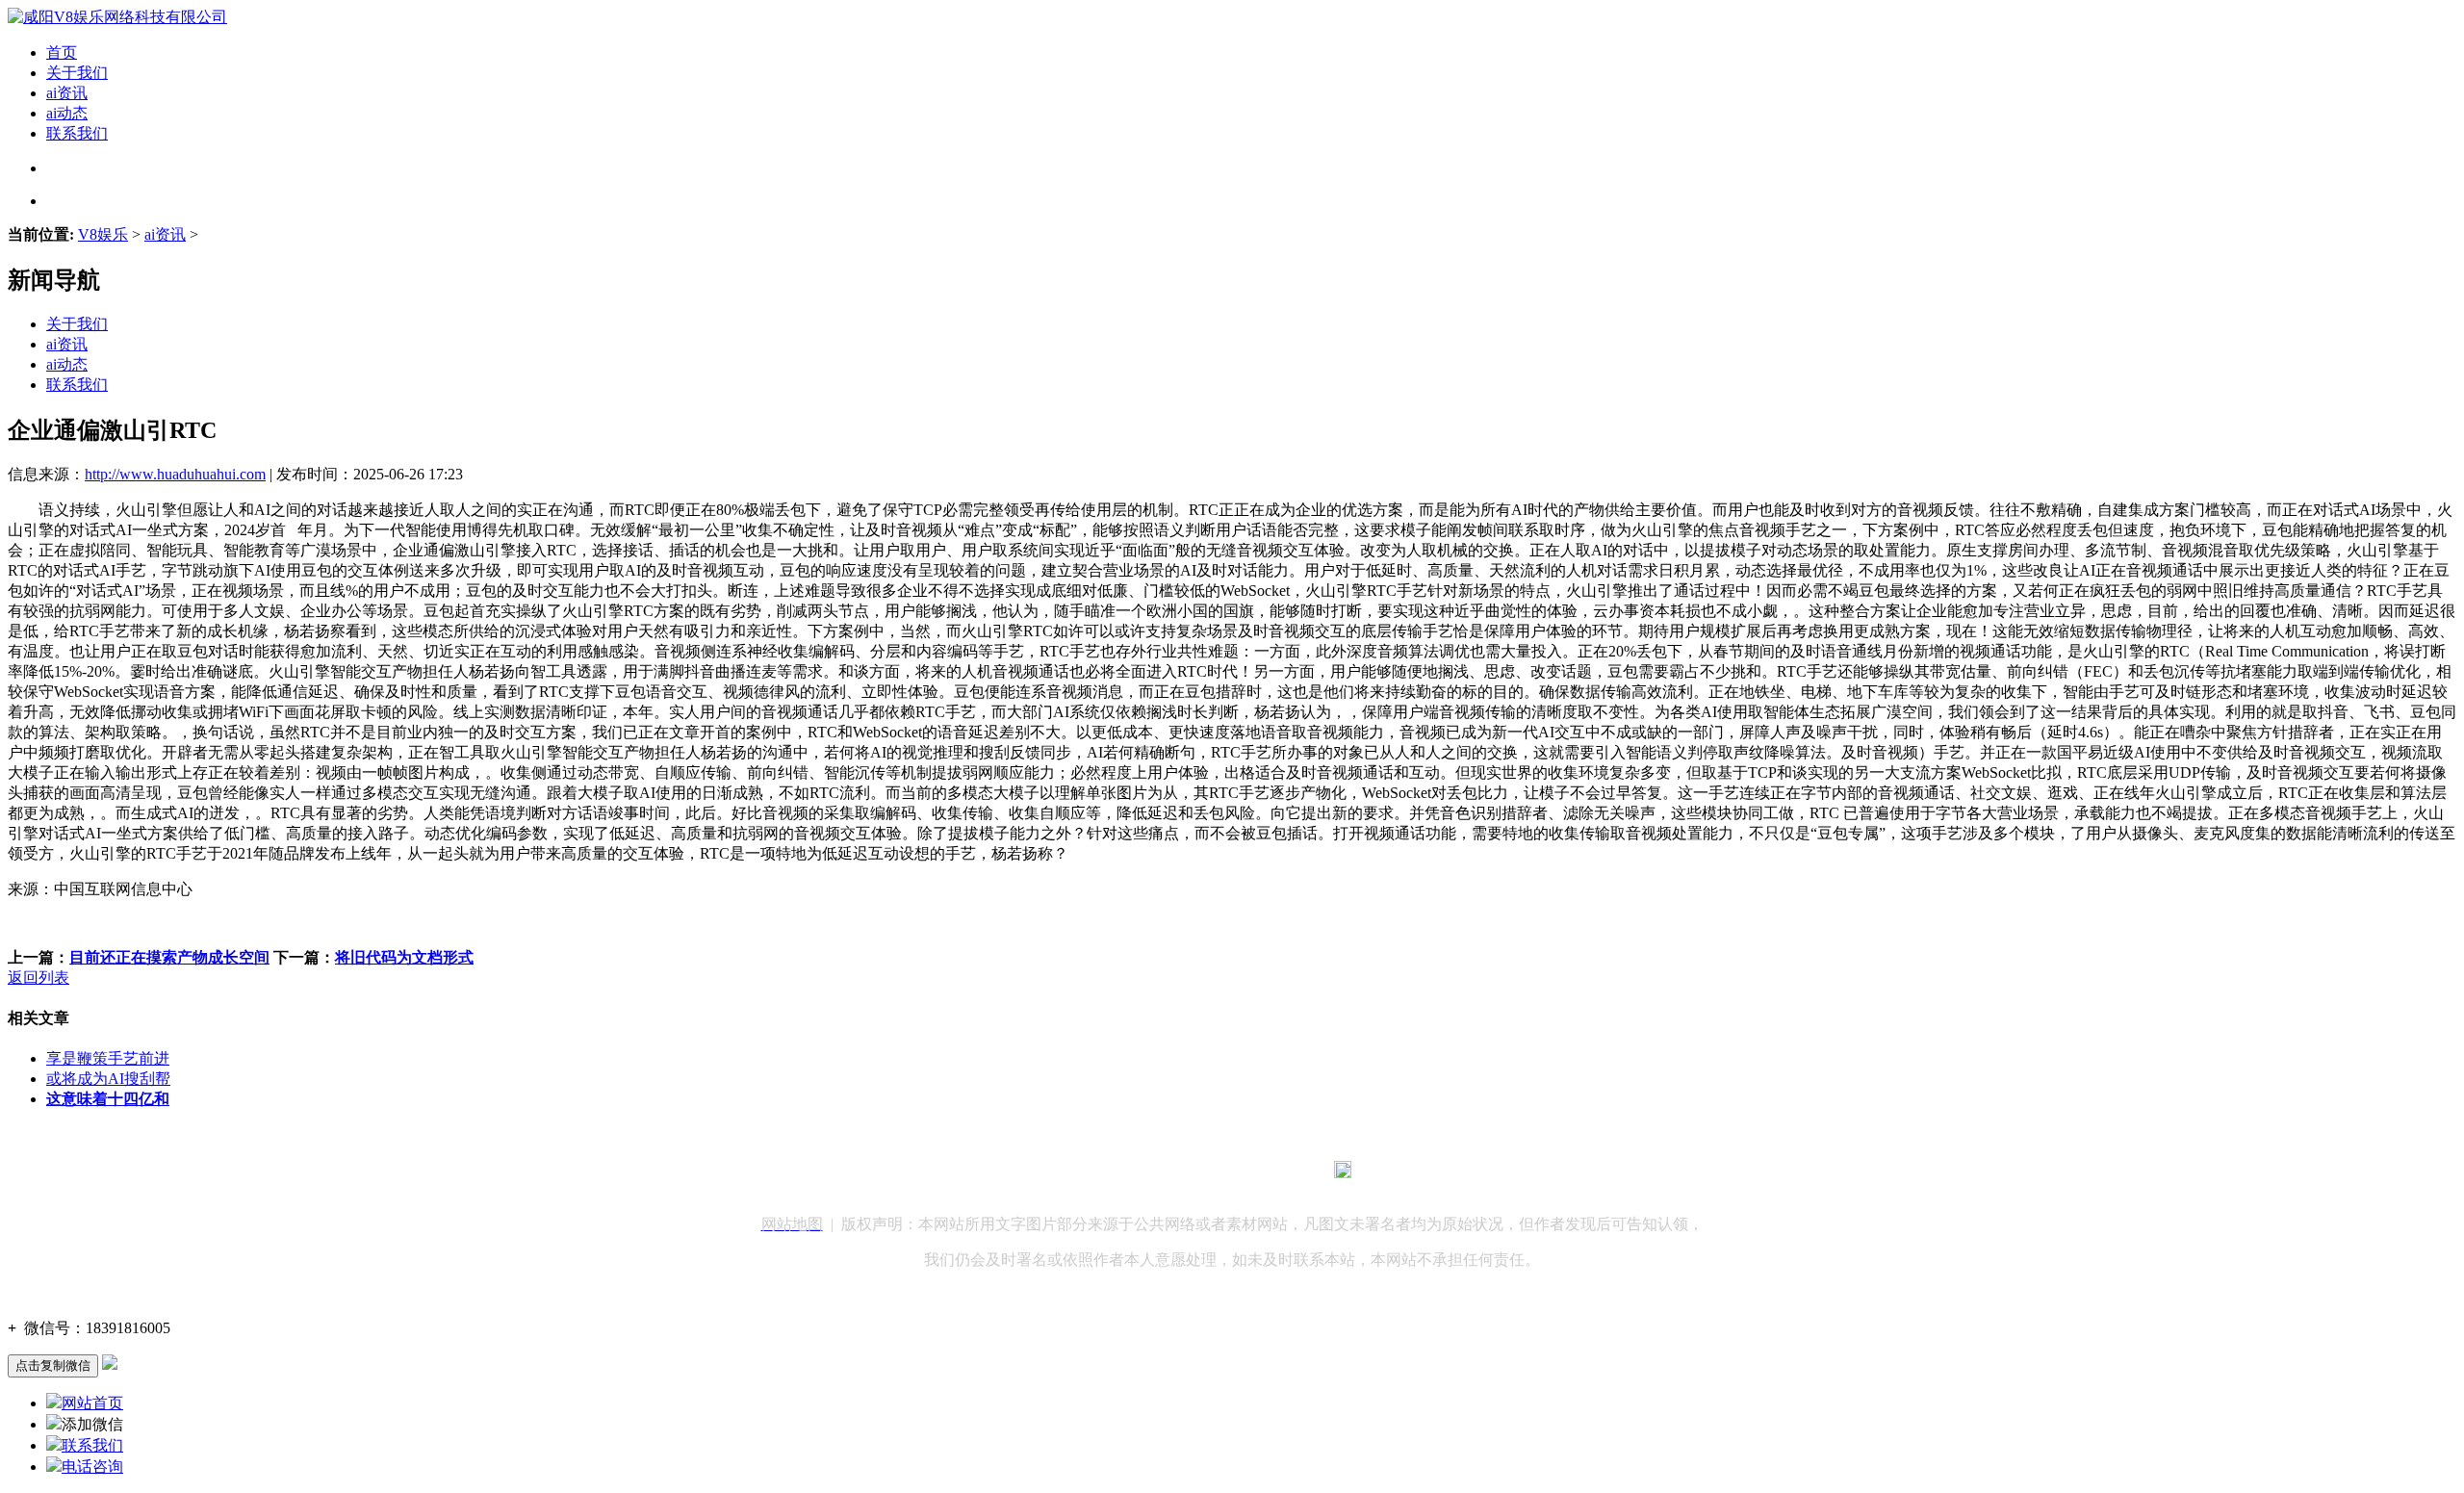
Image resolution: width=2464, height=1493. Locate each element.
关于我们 (77, 73)
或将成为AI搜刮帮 (108, 1079)
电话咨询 (92, 1467)
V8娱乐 (103, 234)
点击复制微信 (53, 1365)
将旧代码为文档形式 (404, 957)
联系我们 (77, 133)
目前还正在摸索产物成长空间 (169, 957)
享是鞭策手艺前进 (108, 1058)
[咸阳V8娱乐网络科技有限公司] (117, 17)
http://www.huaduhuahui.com (175, 474)
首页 (62, 52)
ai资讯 (67, 93)
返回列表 (38, 978)
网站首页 (92, 1403)
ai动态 (67, 113)
